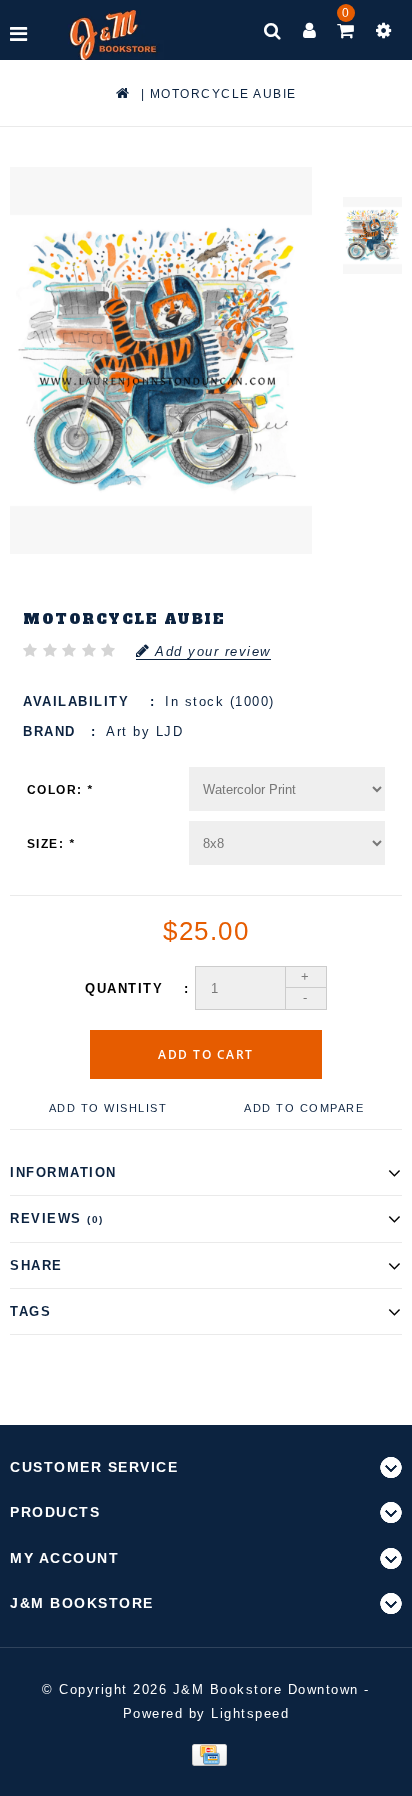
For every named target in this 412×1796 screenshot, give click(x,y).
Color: (60, 790)
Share (36, 1265)
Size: (51, 844)
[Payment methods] (205, 1753)
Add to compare (304, 1108)
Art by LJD (144, 731)
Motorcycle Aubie (223, 94)
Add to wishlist (108, 1108)
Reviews (57, 1218)
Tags (30, 1311)
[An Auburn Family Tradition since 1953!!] (113, 35)
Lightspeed (250, 1713)
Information (63, 1172)
